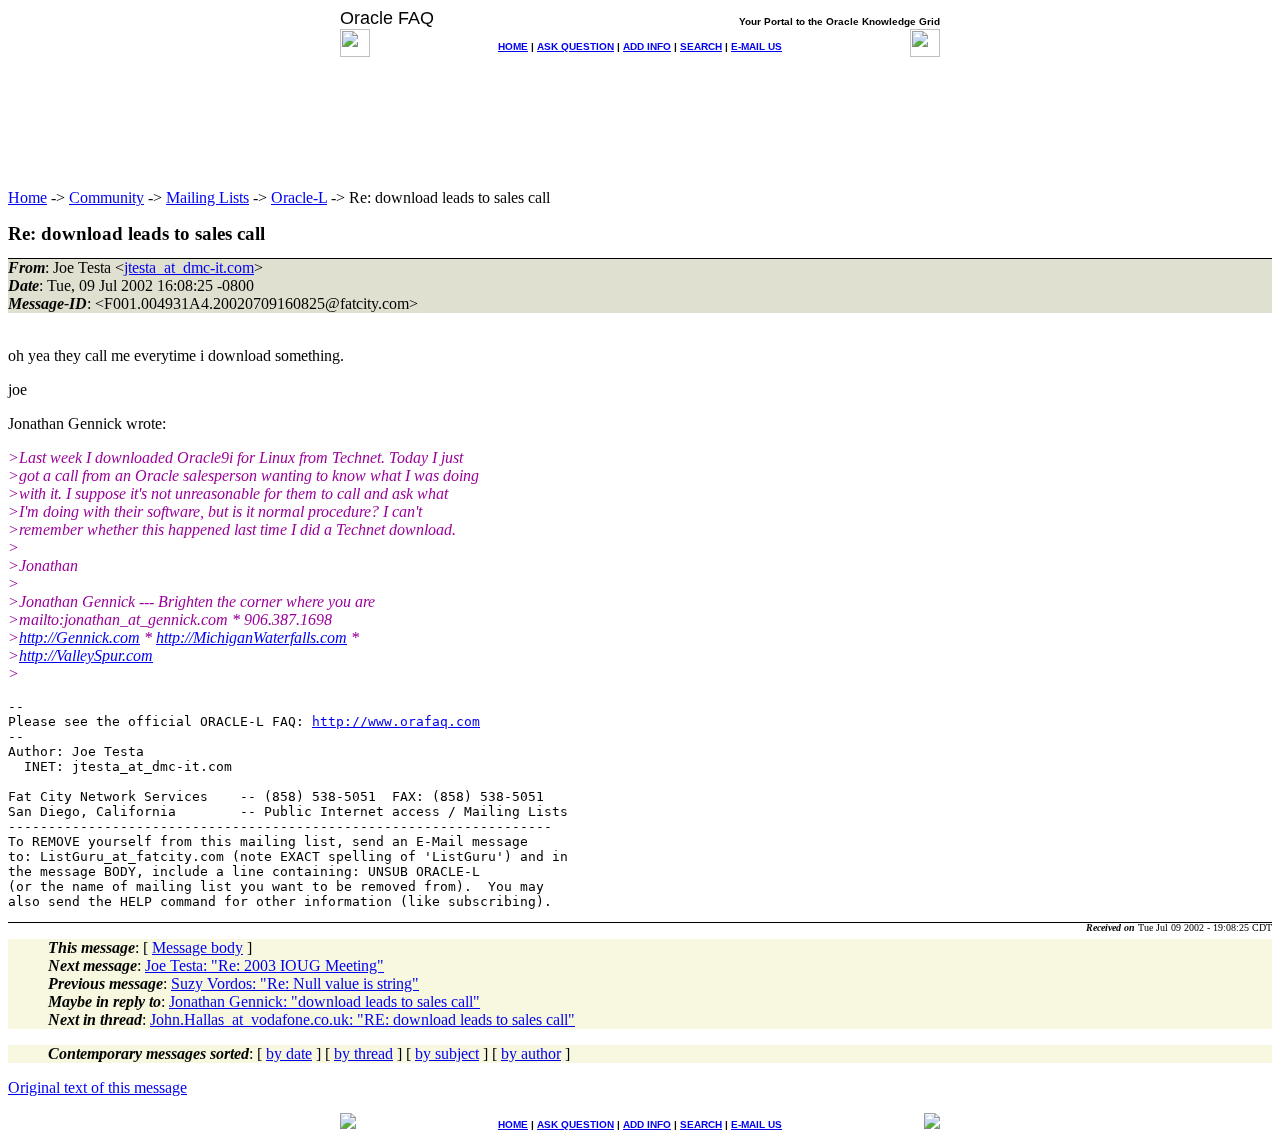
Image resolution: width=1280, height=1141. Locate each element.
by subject (447, 1053)
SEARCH (701, 46)
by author (531, 1053)
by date (289, 1053)
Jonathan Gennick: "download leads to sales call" (324, 1001)
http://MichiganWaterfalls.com (251, 637)
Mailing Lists (207, 197)
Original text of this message (97, 1087)
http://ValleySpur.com (86, 655)
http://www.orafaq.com (396, 721)
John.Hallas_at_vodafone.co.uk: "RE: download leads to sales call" (362, 1019)
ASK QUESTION (575, 46)
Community (106, 197)
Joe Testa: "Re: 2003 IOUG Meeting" (264, 965)
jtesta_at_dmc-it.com (189, 267)
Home (27, 197)
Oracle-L (299, 197)
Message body (197, 947)
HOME (513, 46)
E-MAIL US (756, 46)
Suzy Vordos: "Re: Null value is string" (295, 983)
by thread (363, 1053)
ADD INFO (647, 46)
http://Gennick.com (79, 637)
